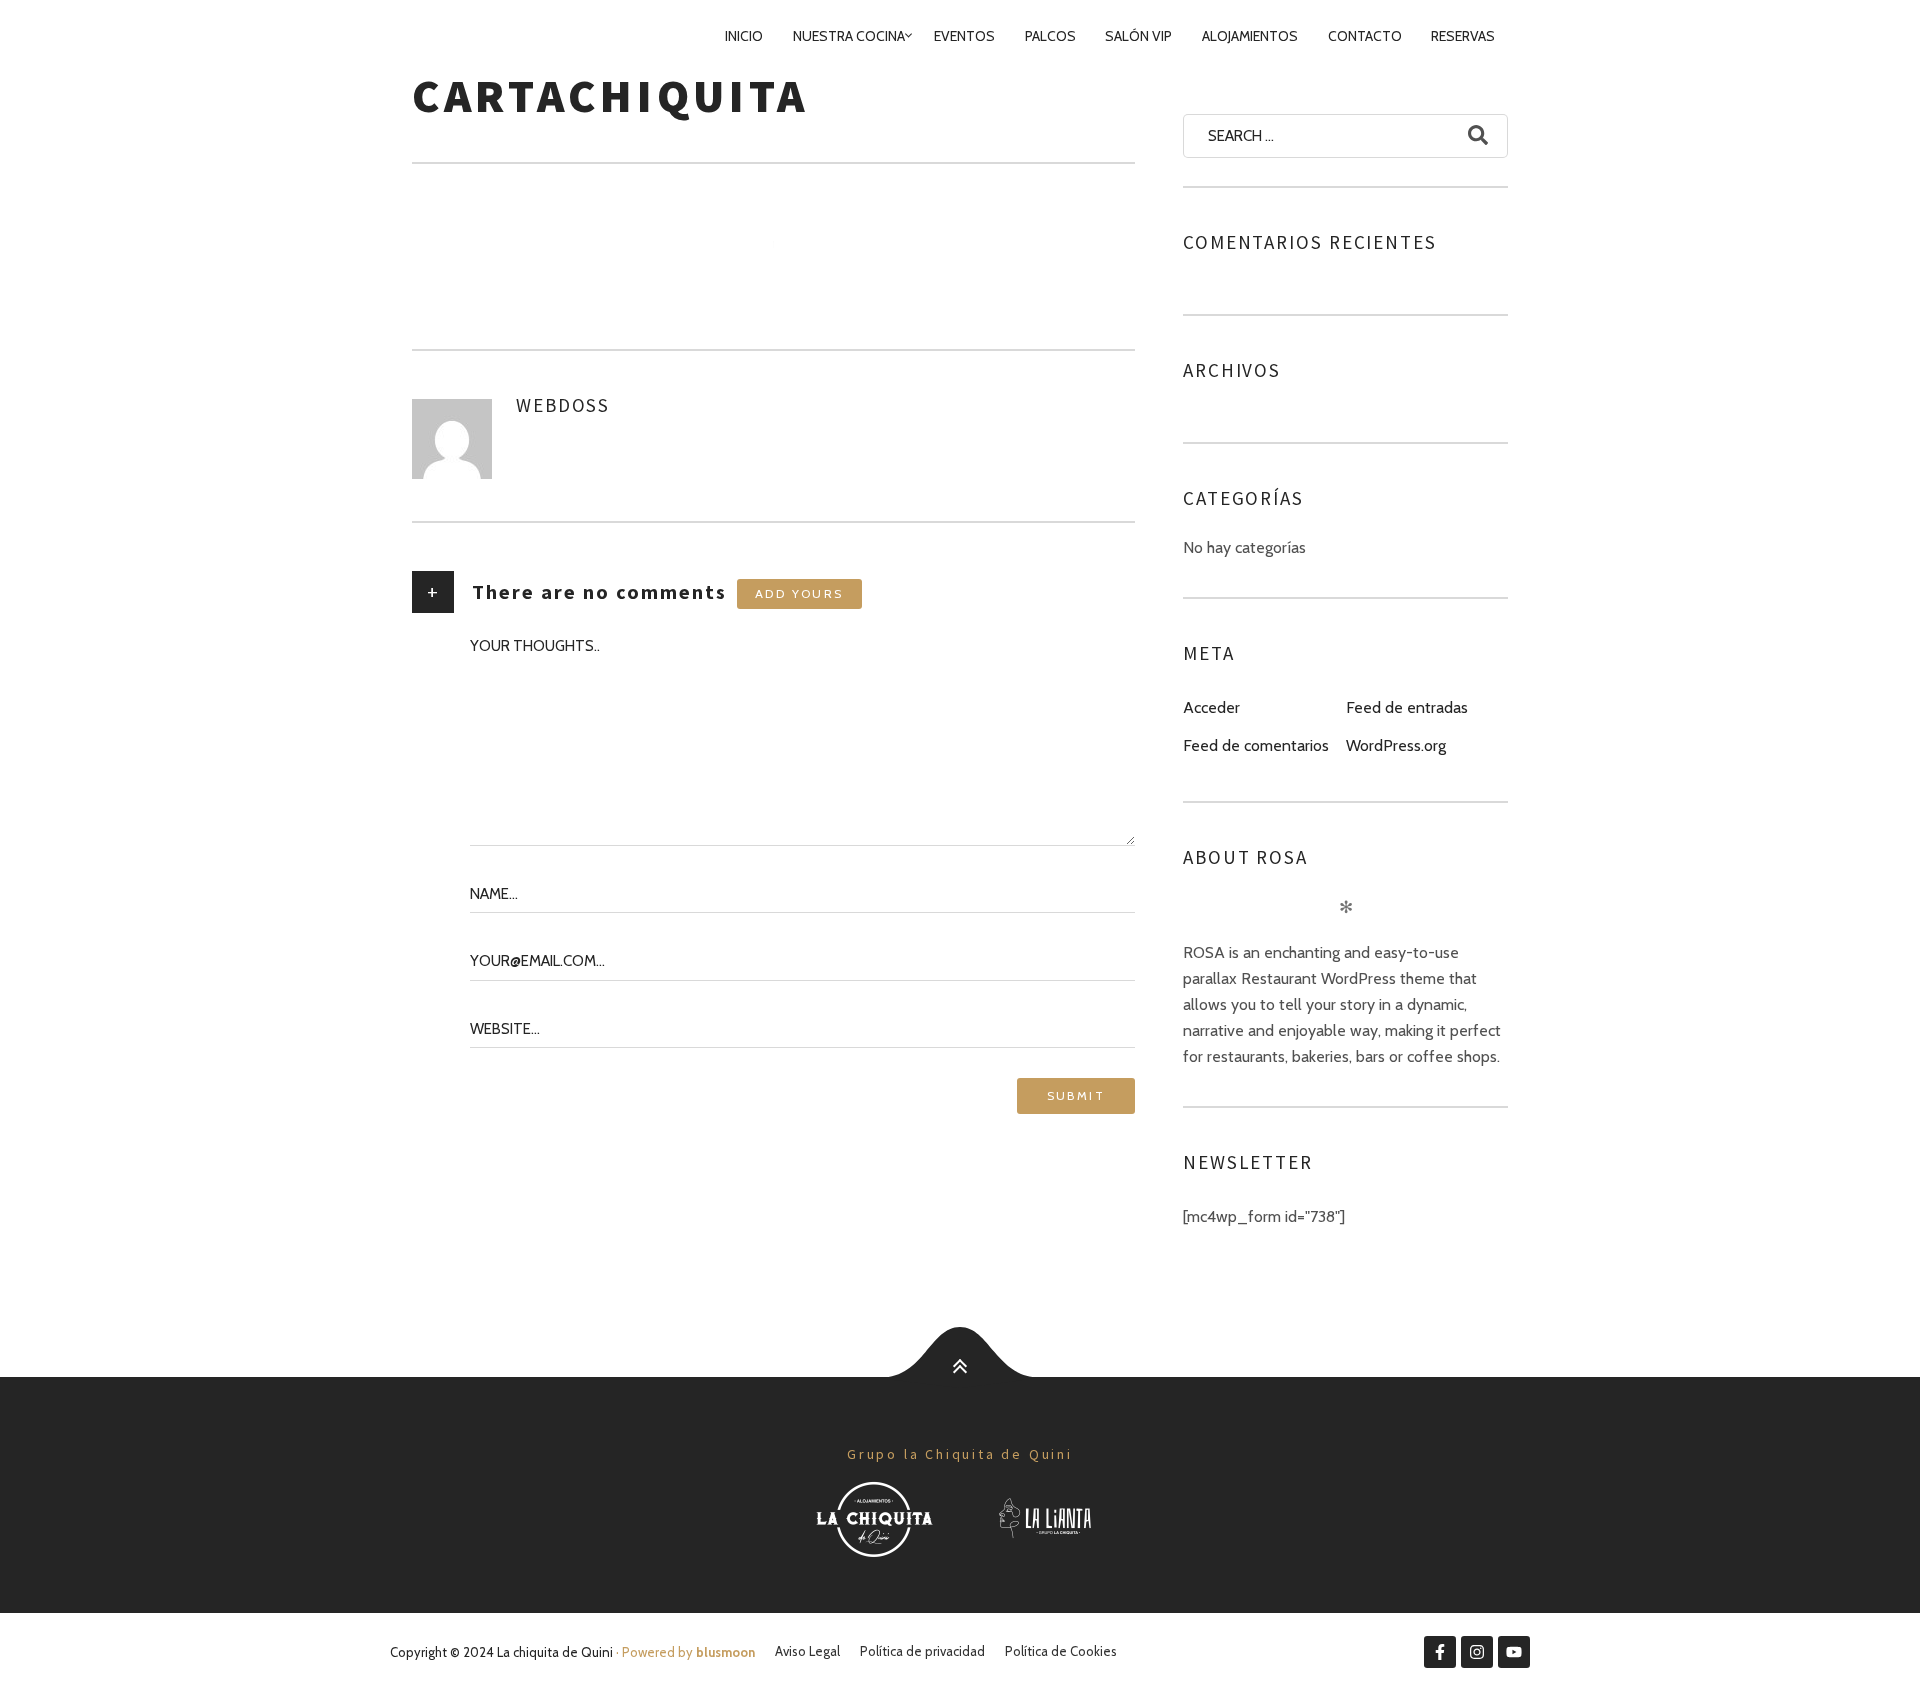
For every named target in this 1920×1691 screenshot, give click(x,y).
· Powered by (684, 1652)
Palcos (1050, 36)
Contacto (1365, 36)
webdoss (563, 405)
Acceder (1211, 707)
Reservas (1463, 36)
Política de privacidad (922, 1651)
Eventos (964, 36)
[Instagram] (1477, 1652)
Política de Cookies (1061, 1651)
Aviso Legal (807, 1651)
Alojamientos (1250, 36)
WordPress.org (1396, 745)
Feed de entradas (1407, 707)
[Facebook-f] (1440, 1652)
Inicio (744, 36)
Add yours (799, 593)
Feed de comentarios (1256, 745)
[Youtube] (1514, 1652)
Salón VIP (1138, 36)
